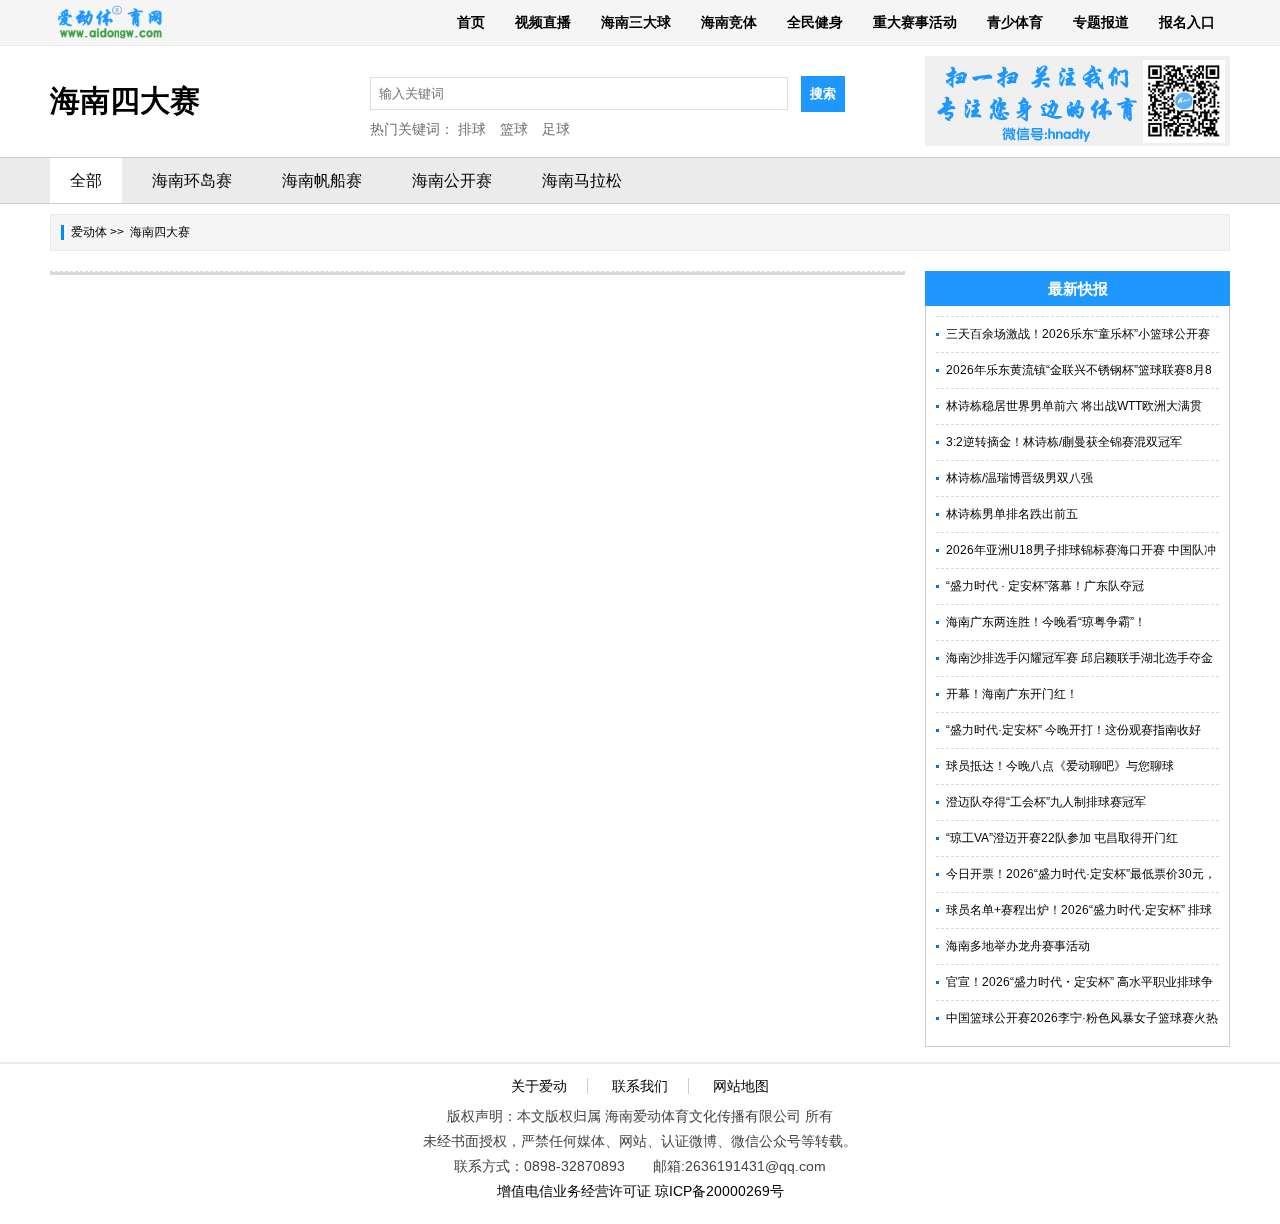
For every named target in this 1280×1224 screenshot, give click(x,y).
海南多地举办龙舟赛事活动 (1018, 946)
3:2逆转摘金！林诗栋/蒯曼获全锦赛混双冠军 (1064, 442)
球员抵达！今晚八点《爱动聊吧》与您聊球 (1060, 766)
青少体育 (1015, 22)
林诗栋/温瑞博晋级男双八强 (1019, 478)
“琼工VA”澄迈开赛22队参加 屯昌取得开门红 (1062, 838)
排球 (472, 129)
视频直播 (543, 22)
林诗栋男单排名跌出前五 (1012, 514)
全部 (86, 180)
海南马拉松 (582, 180)
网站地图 (741, 1086)
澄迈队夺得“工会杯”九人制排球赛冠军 (1046, 802)
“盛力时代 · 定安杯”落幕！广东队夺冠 (1045, 586)
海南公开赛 (452, 180)
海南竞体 (729, 22)
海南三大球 (636, 22)
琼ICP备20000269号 (719, 1191)
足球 (556, 129)
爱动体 (89, 232)
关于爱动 (539, 1086)
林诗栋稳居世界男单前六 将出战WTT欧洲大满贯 (1074, 406)
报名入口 (1187, 22)
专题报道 (1101, 22)
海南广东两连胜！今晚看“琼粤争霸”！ (1046, 622)
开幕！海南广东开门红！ (1012, 694)
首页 (471, 22)
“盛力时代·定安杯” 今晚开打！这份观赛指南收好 (1073, 730)
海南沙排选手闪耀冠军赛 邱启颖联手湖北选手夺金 (1079, 658)
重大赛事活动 (915, 22)
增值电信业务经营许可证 (574, 1191)
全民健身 (815, 22)
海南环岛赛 (192, 180)
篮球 (514, 129)
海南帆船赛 (322, 180)
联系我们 (640, 1086)
